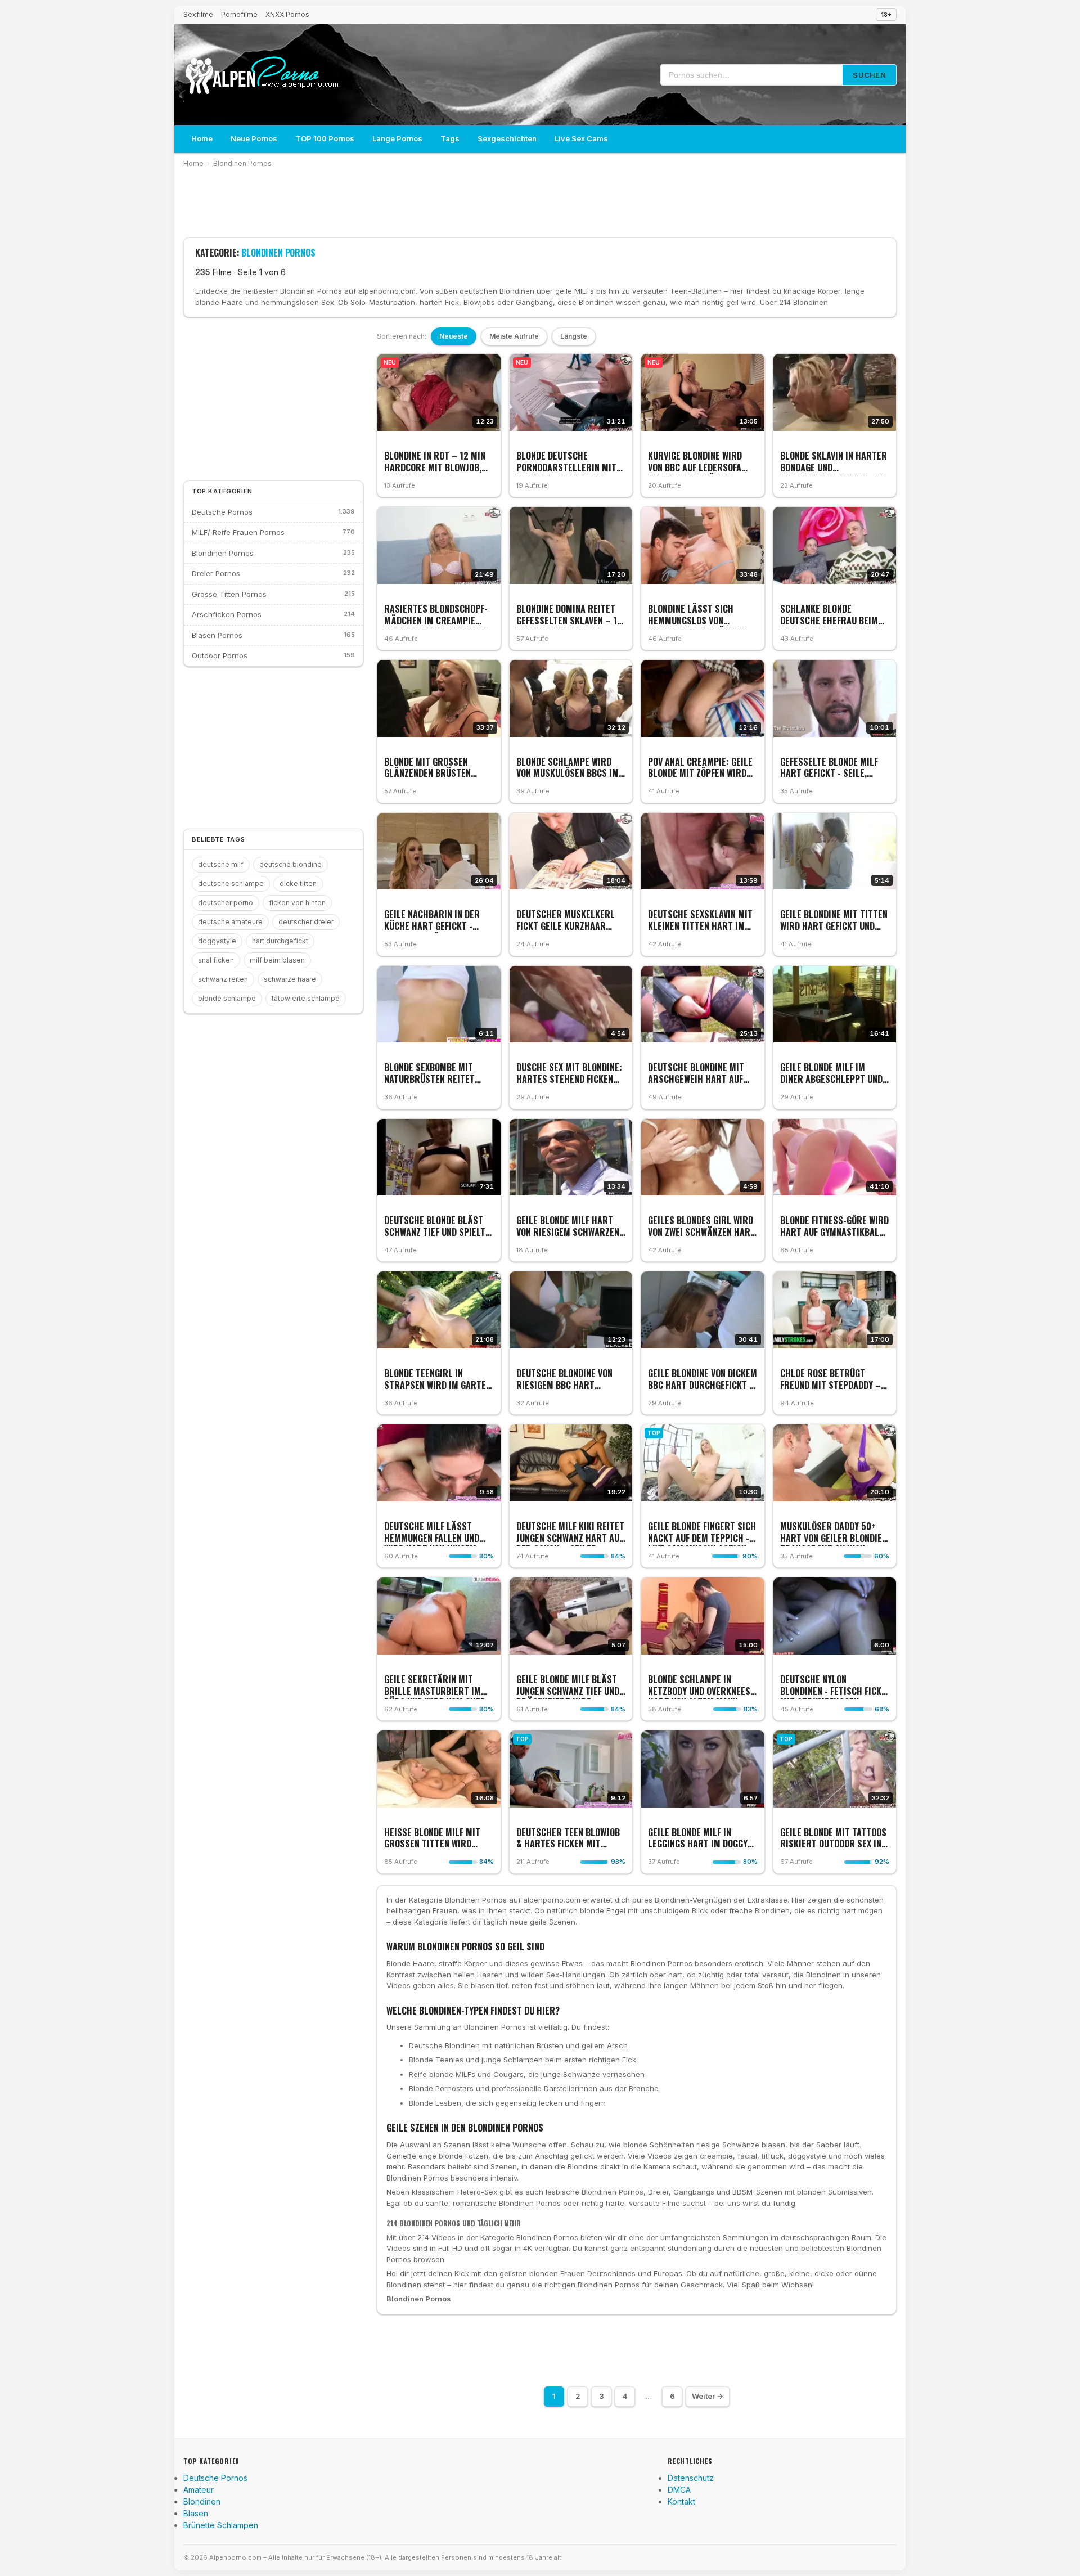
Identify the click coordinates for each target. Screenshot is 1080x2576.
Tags (450, 138)
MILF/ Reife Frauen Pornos (238, 532)
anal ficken (216, 960)
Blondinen (202, 2501)
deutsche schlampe (231, 884)
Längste (574, 336)
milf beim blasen (277, 960)
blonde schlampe (227, 998)
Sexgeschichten (507, 138)
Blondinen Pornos (242, 163)
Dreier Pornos (216, 573)
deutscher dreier (306, 922)
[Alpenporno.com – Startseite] (262, 75)
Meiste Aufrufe (514, 336)
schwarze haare (290, 979)
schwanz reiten (223, 979)
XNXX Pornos (287, 14)
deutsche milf (221, 864)
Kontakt (681, 2501)
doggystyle (217, 941)
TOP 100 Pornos (325, 138)
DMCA (679, 2490)
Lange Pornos (397, 138)
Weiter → (708, 2396)
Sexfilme (198, 14)
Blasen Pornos (217, 635)
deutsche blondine (291, 864)
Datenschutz (691, 2478)
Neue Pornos (254, 138)
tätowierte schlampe (306, 998)
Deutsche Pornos (222, 512)
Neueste (454, 336)
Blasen (196, 2513)
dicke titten (298, 884)
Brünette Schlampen (221, 2525)
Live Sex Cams (581, 138)
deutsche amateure (230, 922)
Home (202, 138)
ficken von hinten (297, 903)
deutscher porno (226, 903)
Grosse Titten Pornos (229, 594)
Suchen (869, 75)
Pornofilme (239, 14)
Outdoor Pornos (220, 655)
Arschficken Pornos (227, 614)
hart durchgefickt (280, 941)
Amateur (199, 2490)
